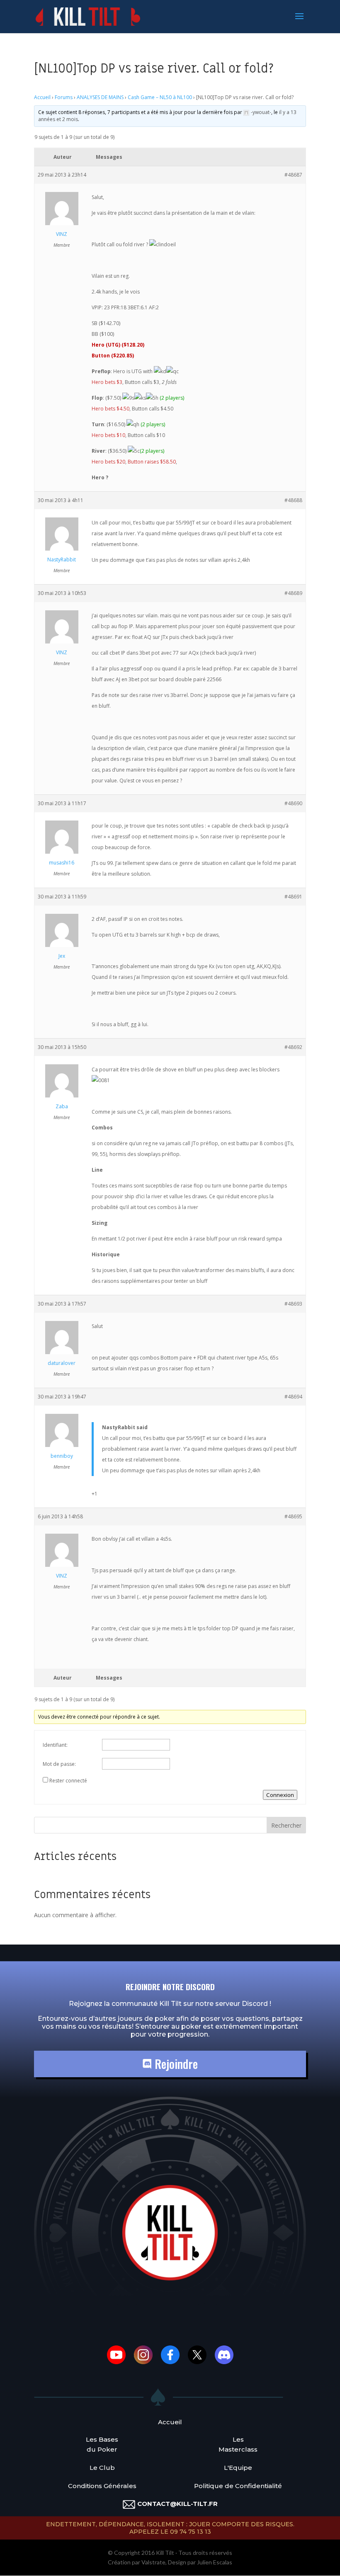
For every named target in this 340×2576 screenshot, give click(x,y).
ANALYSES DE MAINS (100, 97)
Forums (64, 97)
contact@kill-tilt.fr (177, 2504)
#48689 (293, 593)
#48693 (293, 1304)
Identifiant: (55, 1745)
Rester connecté (68, 1781)
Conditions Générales (102, 2486)
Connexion (280, 1795)
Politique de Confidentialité (238, 2486)
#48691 (293, 897)
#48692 (293, 1047)
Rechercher (286, 1825)
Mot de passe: (59, 1764)
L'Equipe (238, 2468)
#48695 (293, 1516)
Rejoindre (175, 2064)
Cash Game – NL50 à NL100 (160, 97)
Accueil (42, 97)
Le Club (102, 2468)
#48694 (293, 1397)
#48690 (293, 803)
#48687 (293, 175)
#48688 (293, 500)
